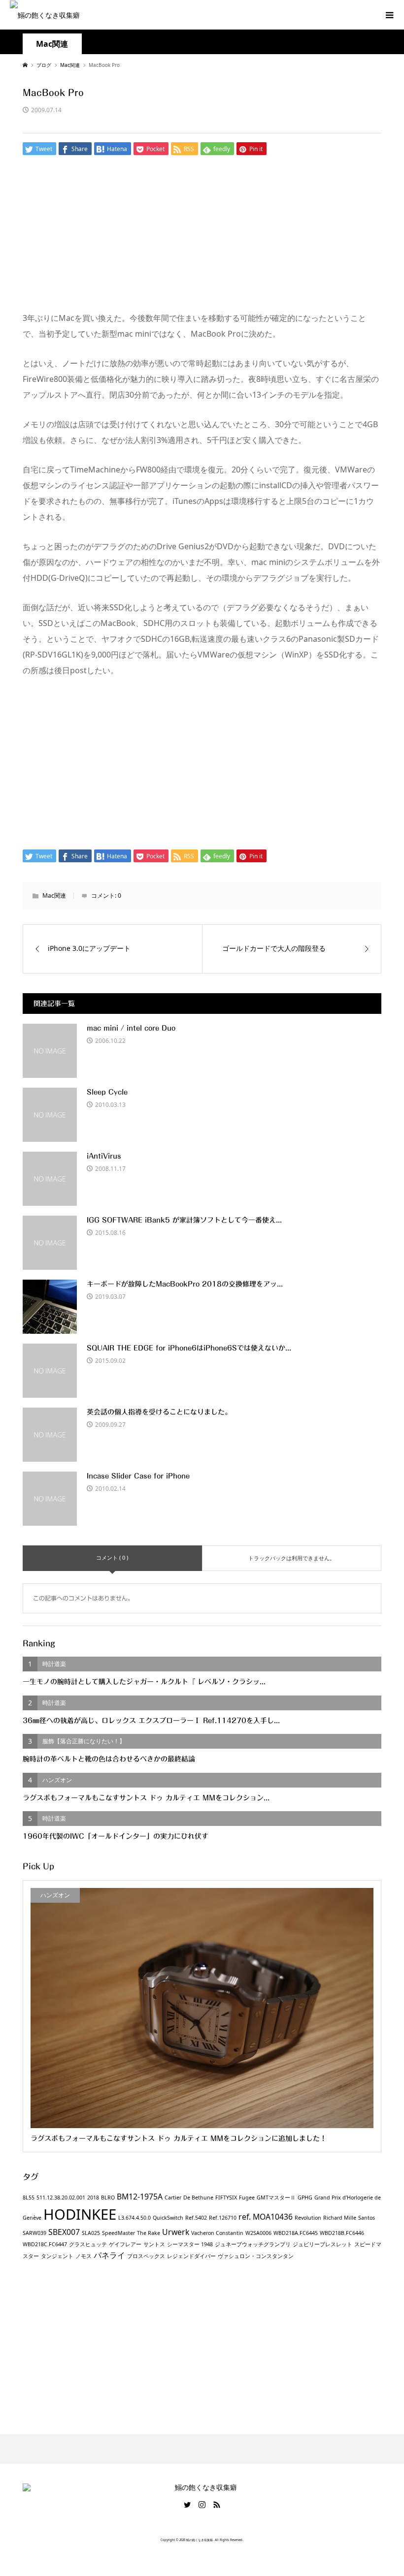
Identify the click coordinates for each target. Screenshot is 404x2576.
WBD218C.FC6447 (45, 2244)
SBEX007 (64, 2232)
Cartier (173, 2198)
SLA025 (91, 2233)
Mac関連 (52, 44)
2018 (93, 2198)
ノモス (84, 2256)
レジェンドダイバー (191, 2256)
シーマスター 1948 (190, 2244)
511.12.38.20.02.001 (61, 2198)
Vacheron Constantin (217, 2233)
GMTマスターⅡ (276, 2198)
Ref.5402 (196, 2218)
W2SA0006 (258, 2233)
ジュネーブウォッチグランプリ (253, 2244)
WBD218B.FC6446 (342, 2233)
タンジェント (57, 2256)
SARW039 (34, 2233)
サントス (154, 2244)
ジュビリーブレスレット (322, 2244)
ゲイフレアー (125, 2244)
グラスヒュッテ (88, 2244)
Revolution (308, 2218)
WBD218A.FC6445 (296, 2233)
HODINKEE (80, 2214)
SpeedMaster (118, 2233)
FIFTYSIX (226, 2198)
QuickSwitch (168, 2218)
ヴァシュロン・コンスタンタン (256, 2256)
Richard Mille (340, 2218)
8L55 (29, 2198)
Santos (367, 2218)
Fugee (247, 2198)
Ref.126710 (223, 2218)
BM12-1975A (140, 2197)
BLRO (108, 2198)
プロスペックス (146, 2256)
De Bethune (198, 2198)
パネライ (109, 2255)
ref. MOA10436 (266, 2217)
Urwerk (176, 2232)
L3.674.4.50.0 (135, 2218)
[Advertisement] (202, 237)
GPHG (305, 2198)
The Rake (149, 2233)
